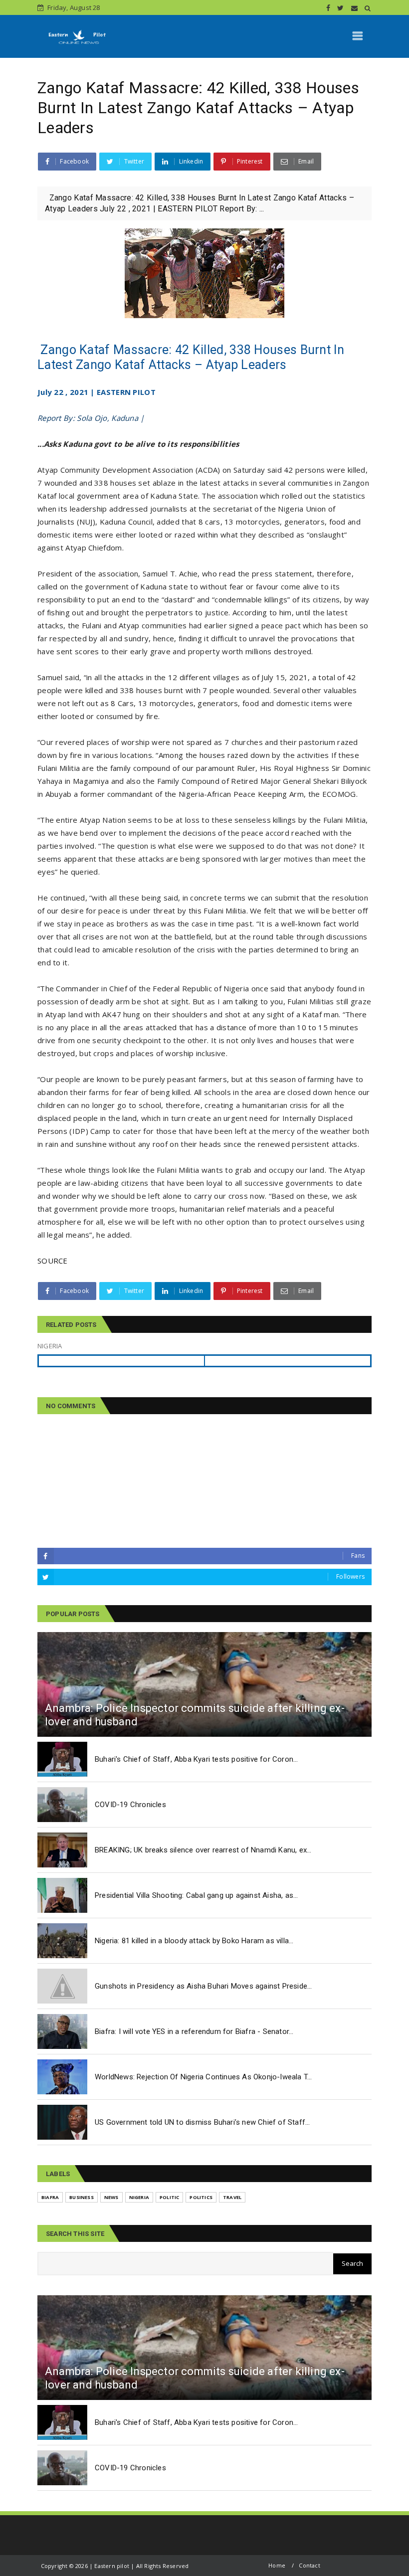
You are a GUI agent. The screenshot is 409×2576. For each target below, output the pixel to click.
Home (277, 2565)
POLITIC (169, 2197)
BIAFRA (50, 2197)
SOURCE (53, 1261)
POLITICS (201, 2197)
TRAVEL (232, 2197)
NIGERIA (139, 2197)
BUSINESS (82, 2197)
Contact (309, 2565)
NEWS (111, 2197)
